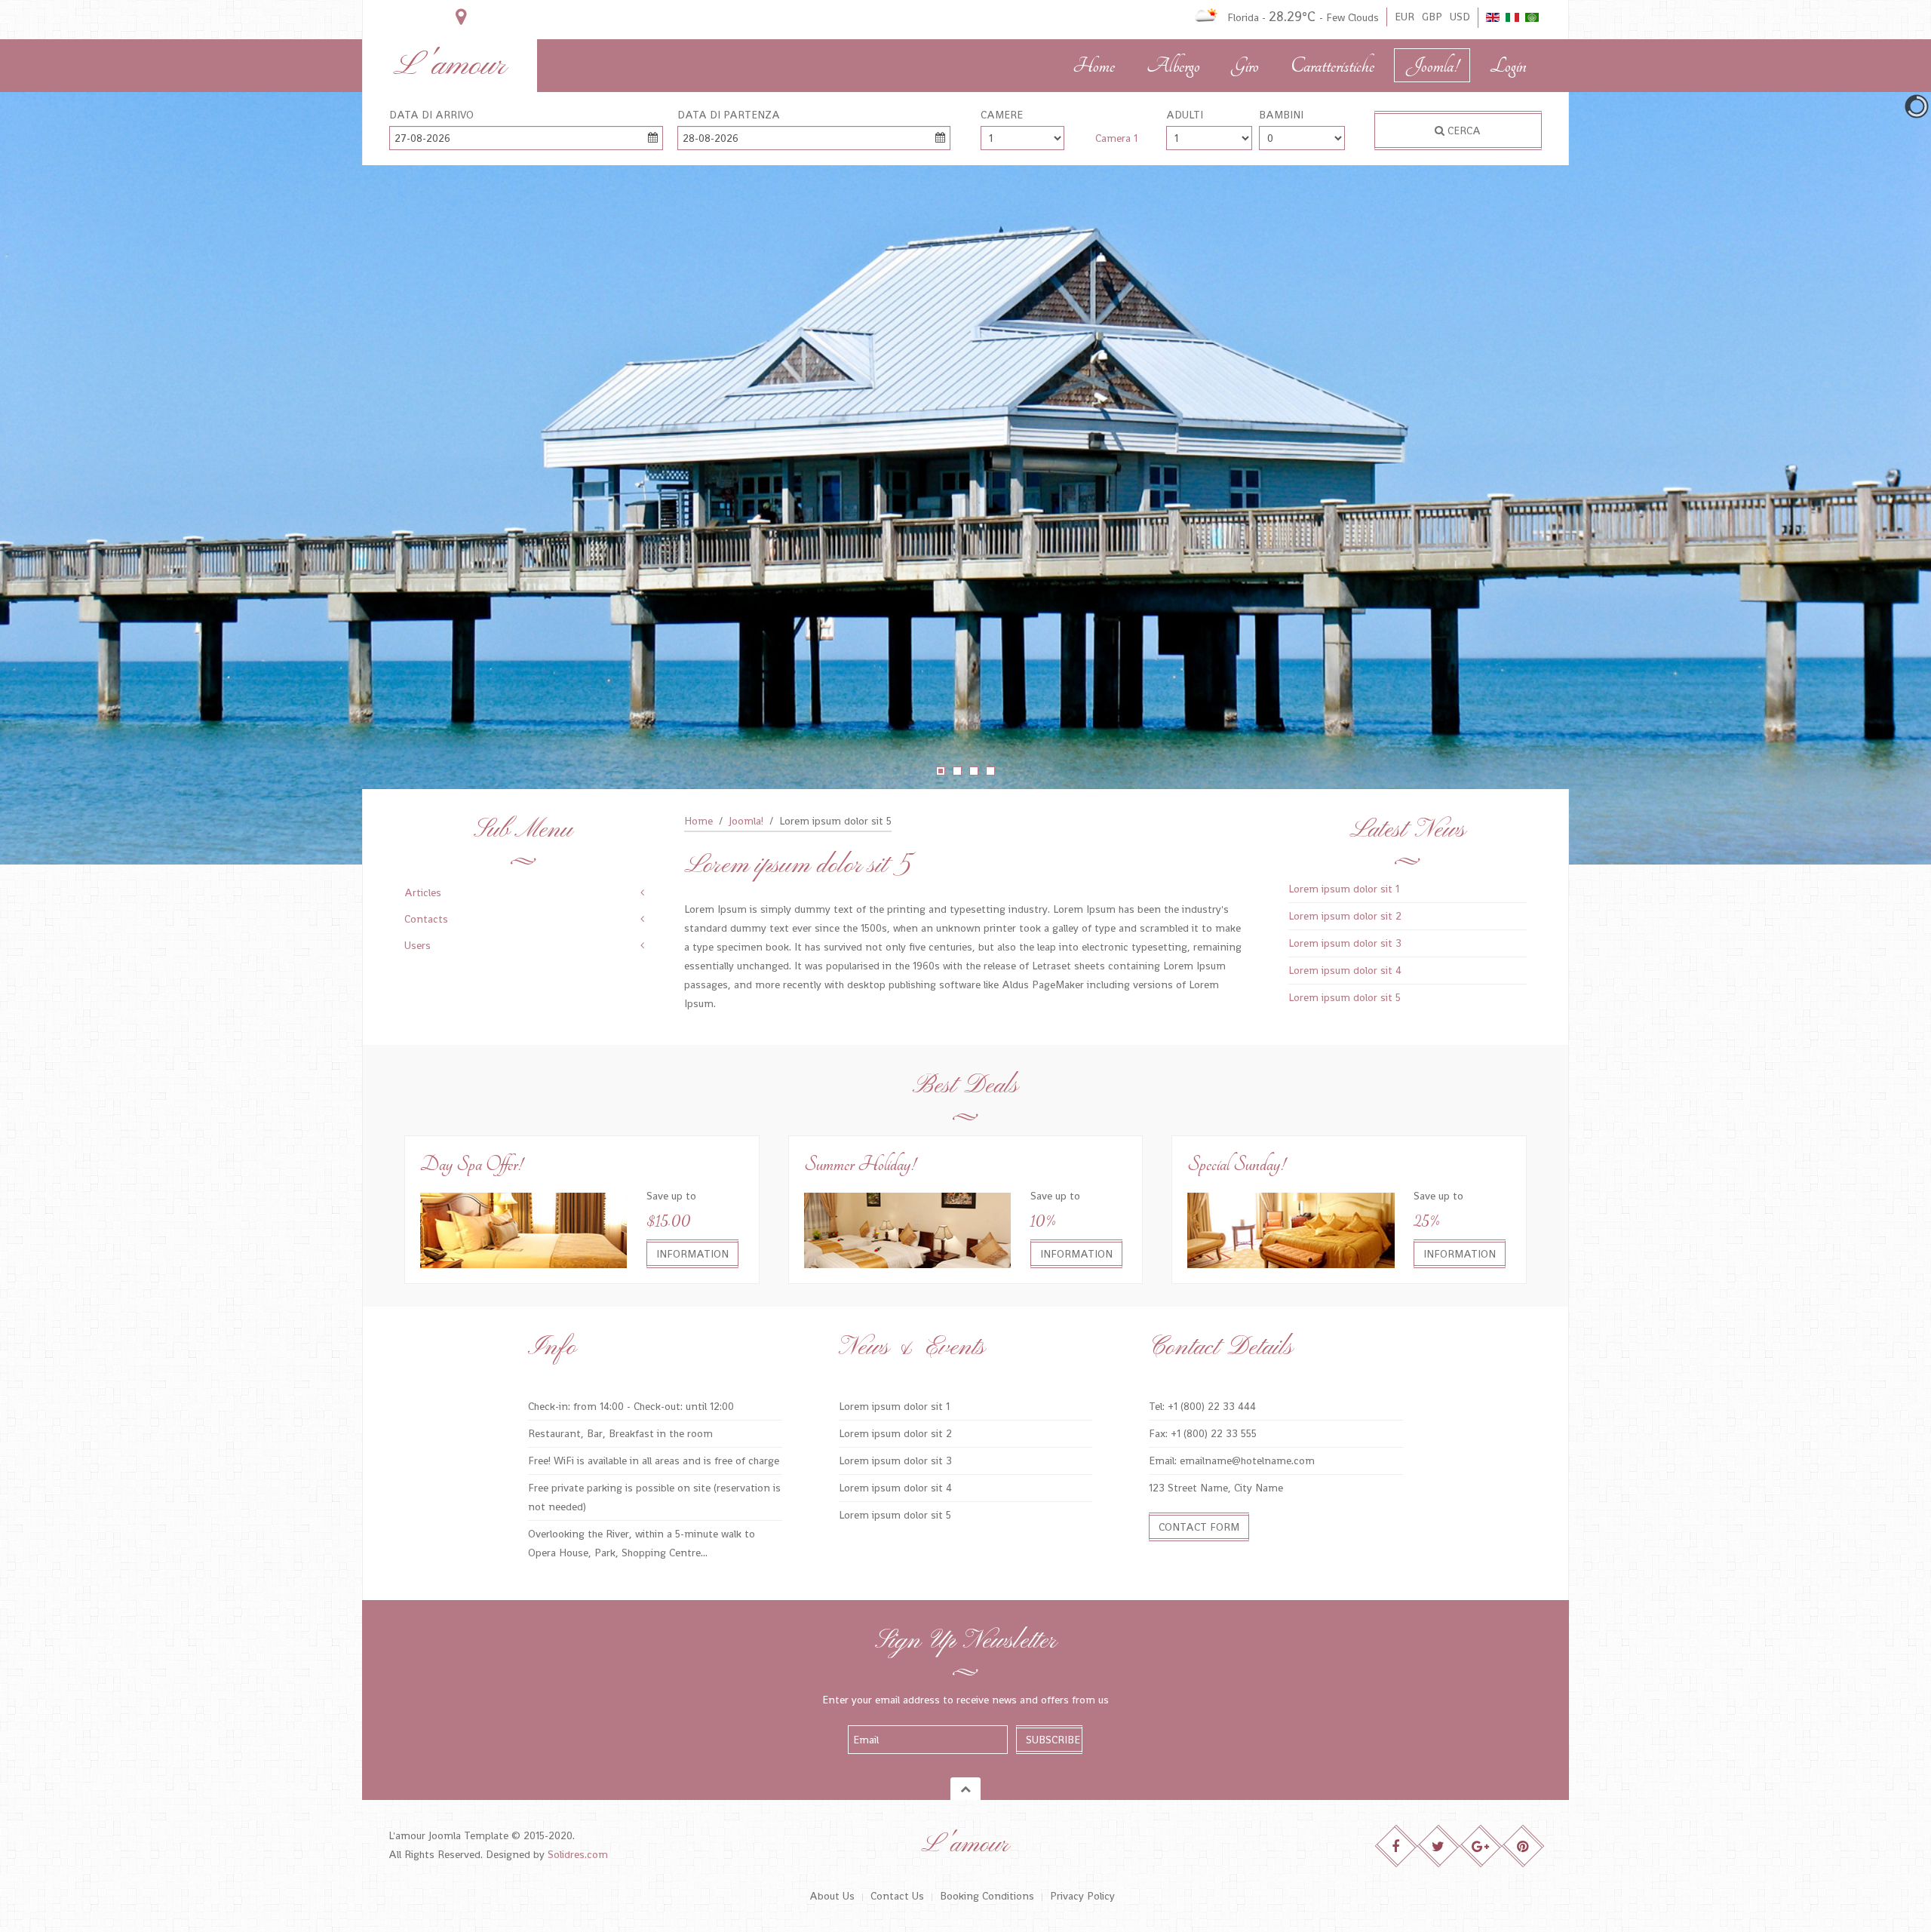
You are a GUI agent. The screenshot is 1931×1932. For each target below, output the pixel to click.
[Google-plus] (1481, 1846)
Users (418, 945)
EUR (1405, 17)
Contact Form (1199, 1527)
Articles (423, 892)
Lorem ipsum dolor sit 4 (1345, 970)
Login (1508, 66)
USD (1460, 17)
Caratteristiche (1332, 66)
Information (692, 1254)
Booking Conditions (987, 1896)
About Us (832, 1896)
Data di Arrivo (431, 115)
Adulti (1185, 115)
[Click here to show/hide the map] (461, 17)
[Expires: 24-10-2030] (907, 1229)
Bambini (1281, 115)
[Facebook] (1397, 1846)
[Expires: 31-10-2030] (523, 1229)
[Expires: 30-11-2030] (1291, 1229)
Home (1094, 66)
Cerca (1463, 131)
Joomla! (1432, 66)
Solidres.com (578, 1854)
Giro (1245, 66)
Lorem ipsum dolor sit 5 (1345, 997)
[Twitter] (1439, 1846)
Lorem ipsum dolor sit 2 (1345, 916)
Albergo (1173, 66)
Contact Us (897, 1896)
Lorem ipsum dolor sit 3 (1345, 943)
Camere (1002, 115)
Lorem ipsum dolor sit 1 (1344, 889)
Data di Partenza (729, 115)
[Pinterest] (1523, 1846)
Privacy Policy (1082, 1896)
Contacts (426, 919)
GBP (1432, 17)
